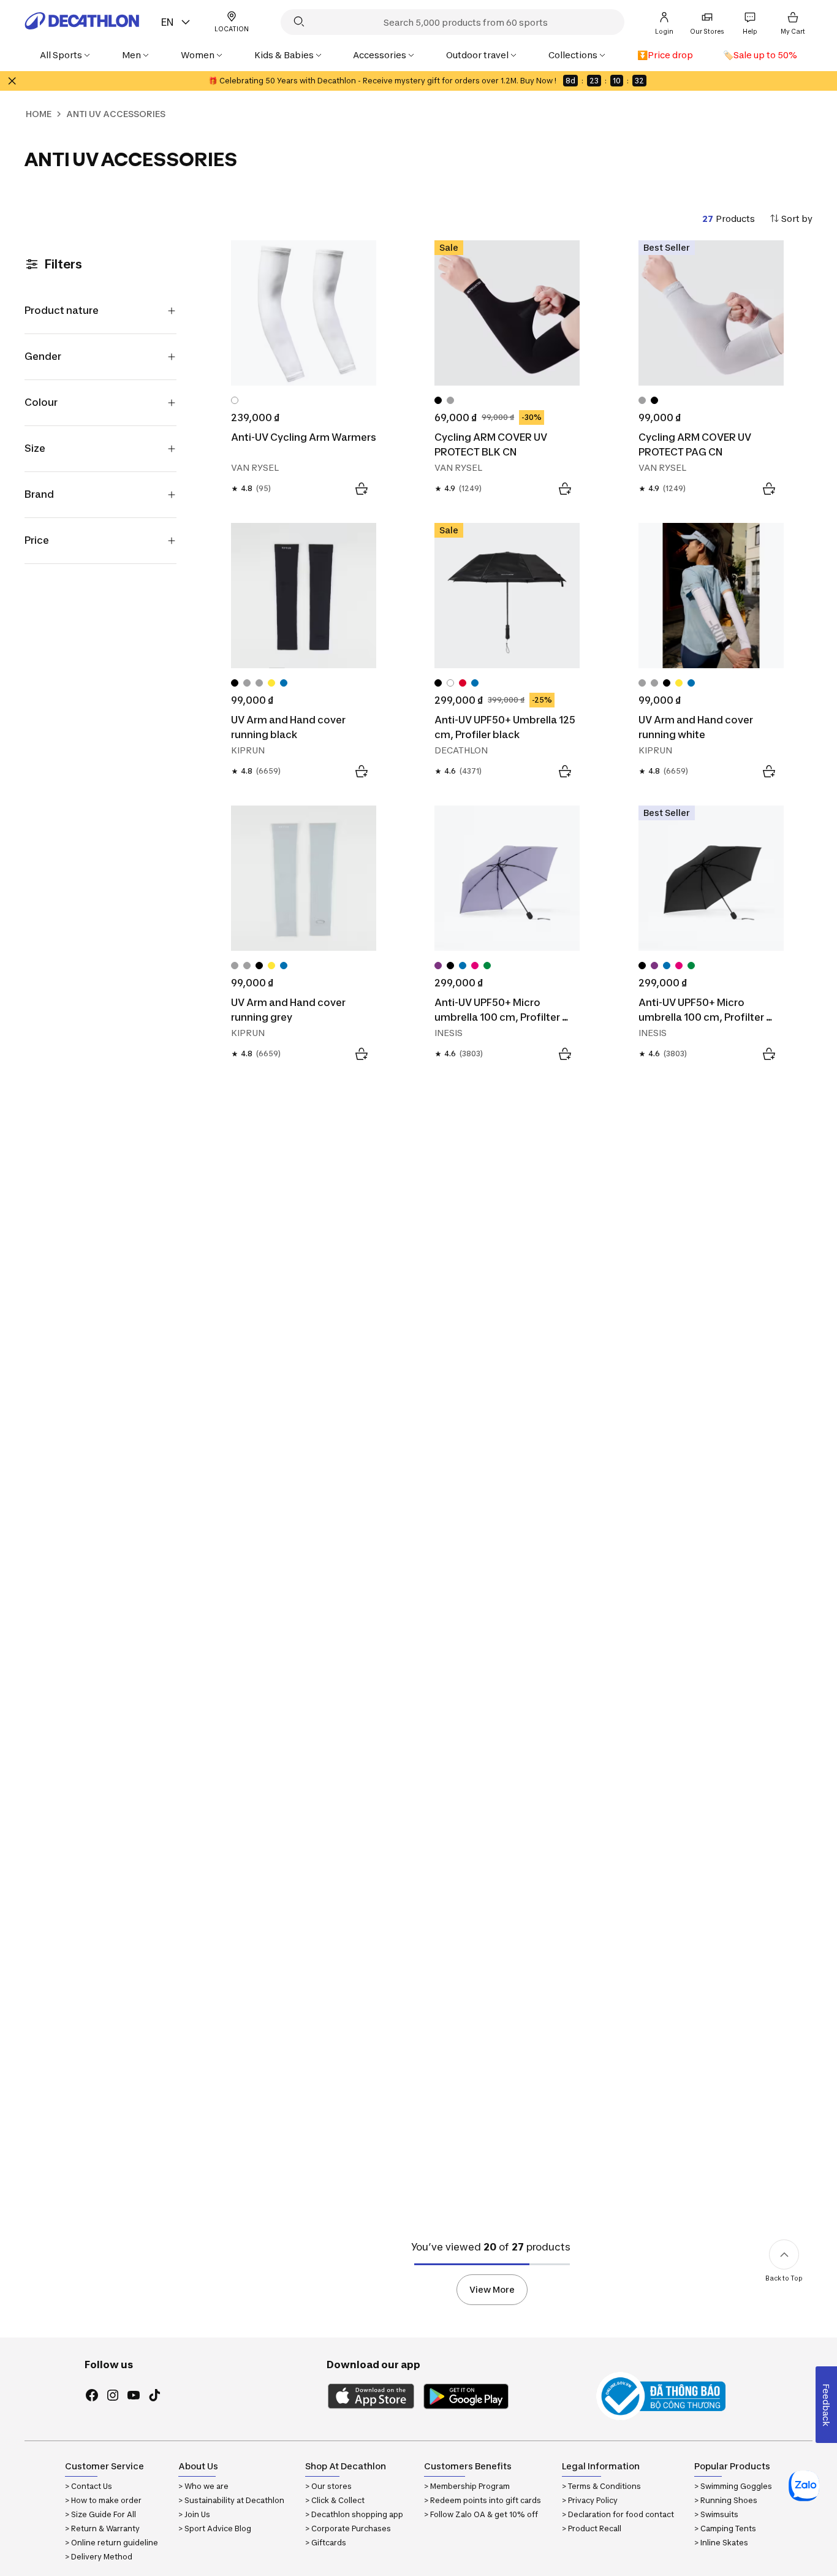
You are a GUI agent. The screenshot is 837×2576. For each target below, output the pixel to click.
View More (492, 2289)
